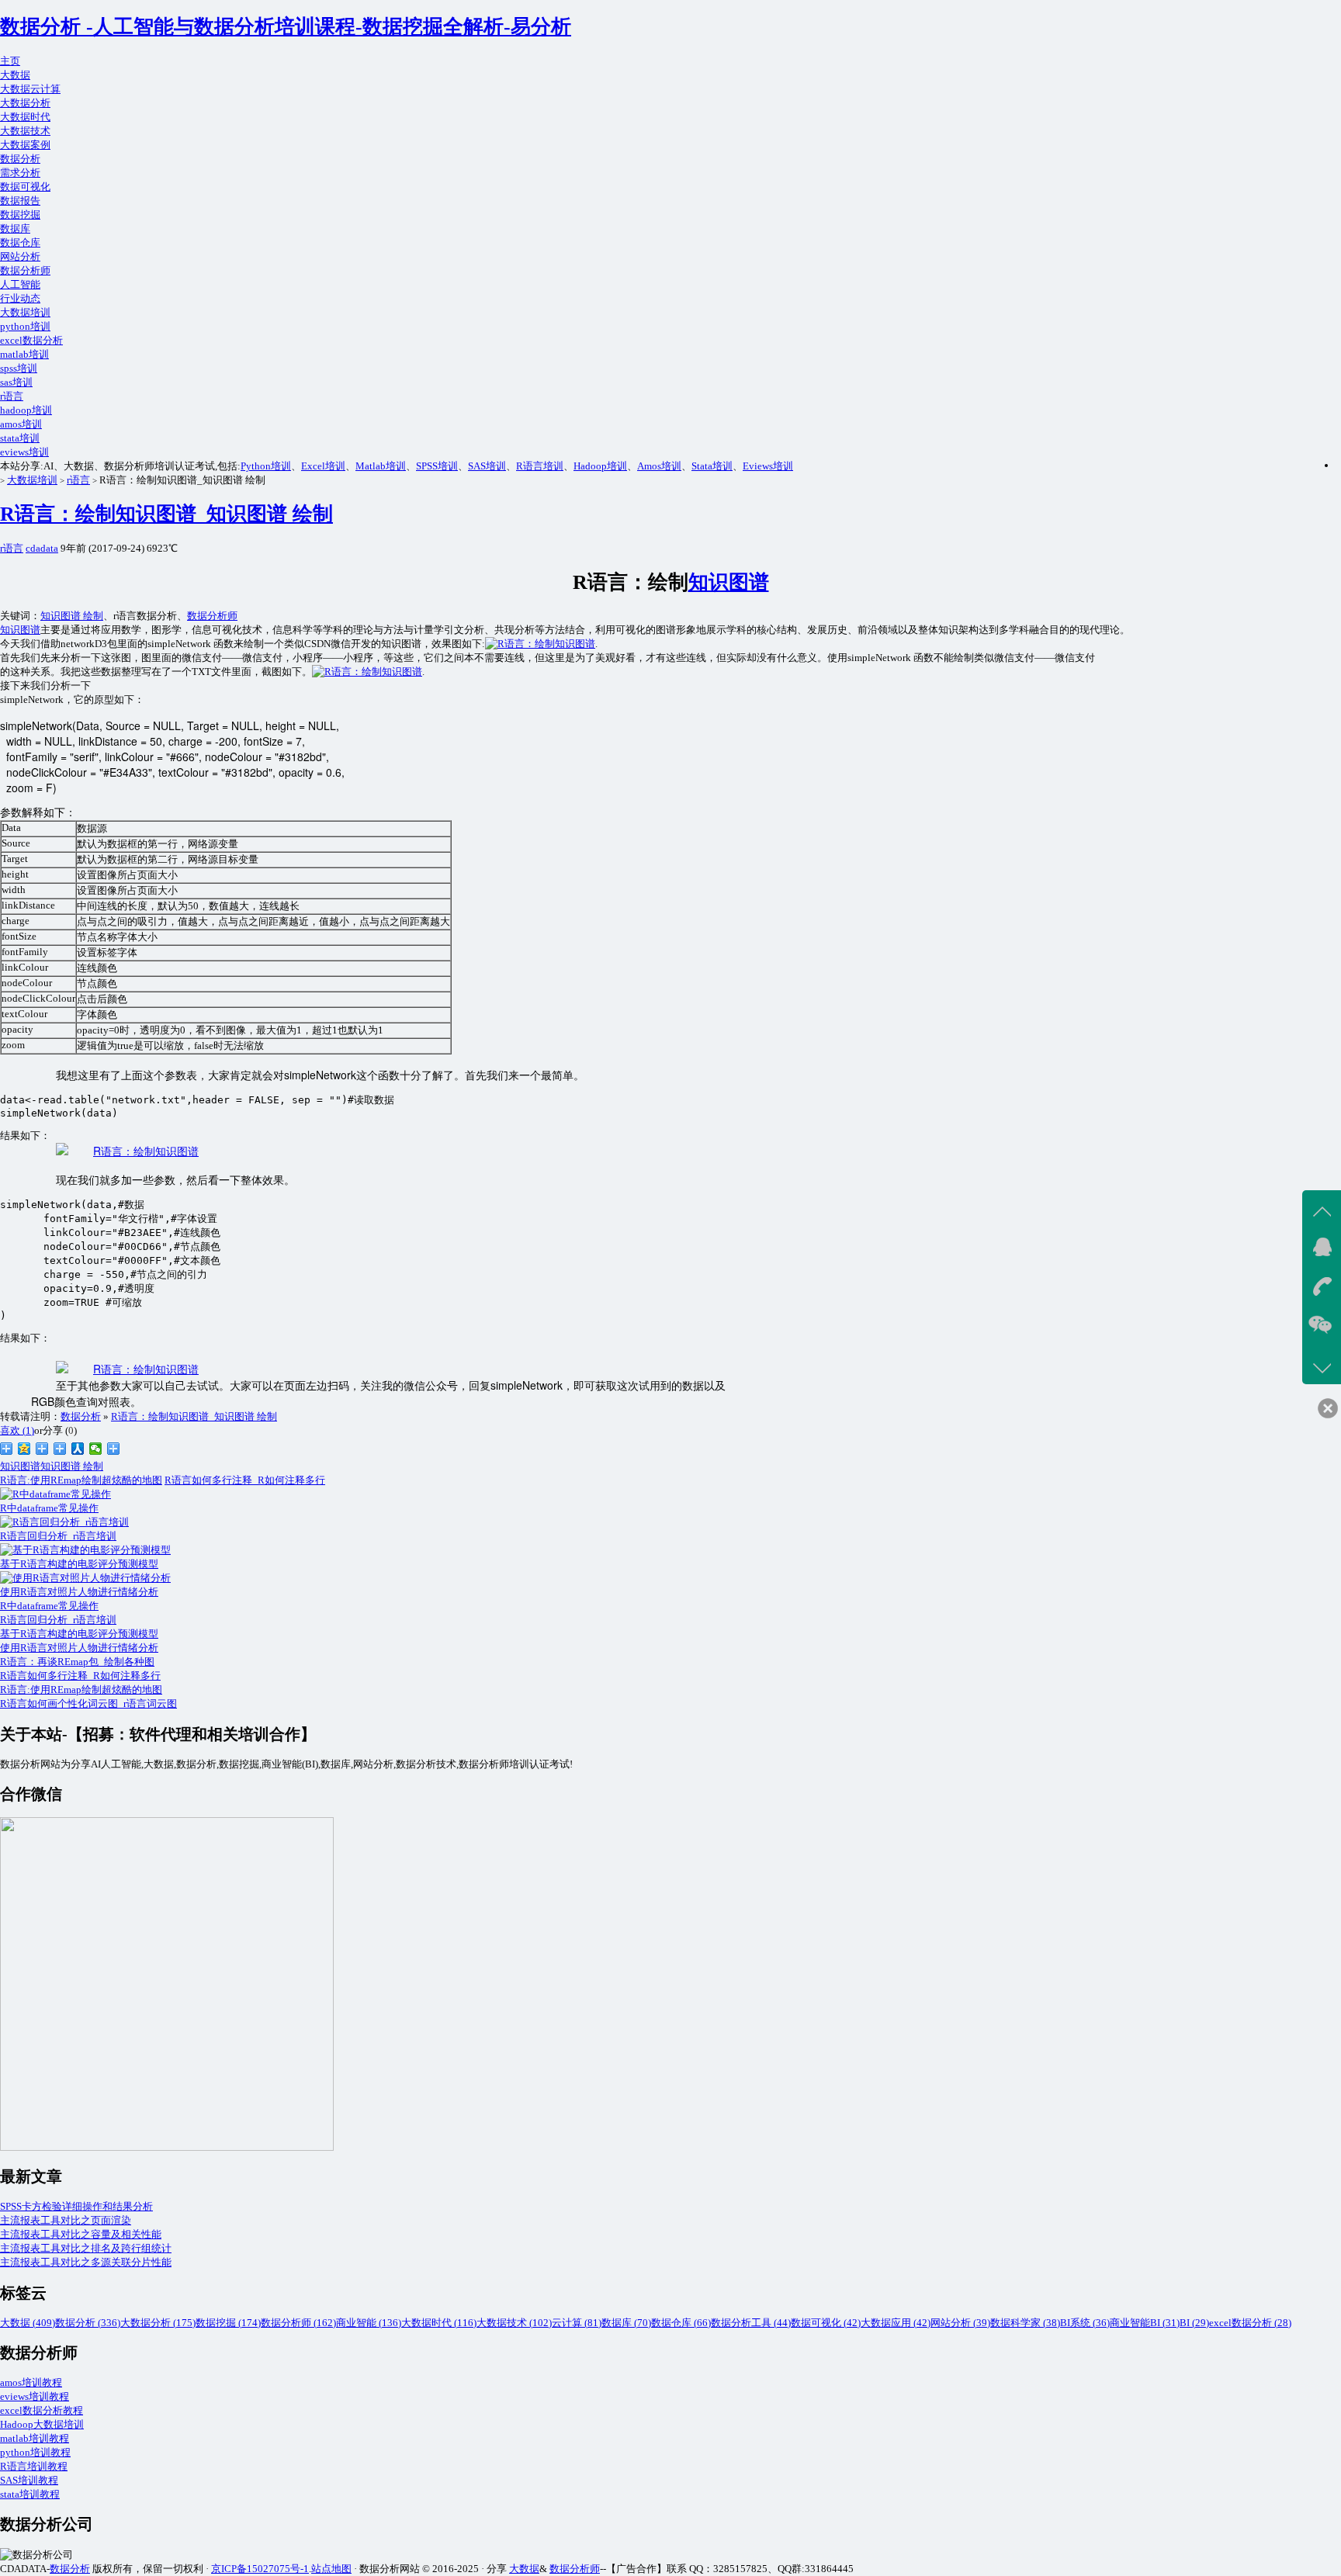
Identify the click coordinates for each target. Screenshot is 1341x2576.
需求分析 (20, 173)
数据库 (15, 229)
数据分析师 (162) (298, 2323)
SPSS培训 (437, 466)
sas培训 (16, 382)
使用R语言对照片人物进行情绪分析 (79, 1648)
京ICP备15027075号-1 (260, 2569)
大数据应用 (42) (896, 2323)
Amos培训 (659, 466)
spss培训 (19, 368)
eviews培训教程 (35, 2396)
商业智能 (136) (369, 2323)
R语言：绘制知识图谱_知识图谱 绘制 (166, 514)
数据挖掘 (20, 215)
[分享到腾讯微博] (42, 1449)
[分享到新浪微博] (7, 1449)
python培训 (25, 326)
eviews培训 (24, 452)
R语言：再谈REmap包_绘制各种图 (77, 1662)
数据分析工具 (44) (751, 2323)
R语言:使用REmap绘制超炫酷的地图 (81, 1480)
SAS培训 (487, 466)
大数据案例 (25, 145)
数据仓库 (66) (681, 2323)
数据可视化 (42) (826, 2323)
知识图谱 (729, 582)
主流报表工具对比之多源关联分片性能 (86, 2262)
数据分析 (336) (88, 2323)
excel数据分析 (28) (1250, 2323)
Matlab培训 (381, 466)
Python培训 (266, 466)
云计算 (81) (577, 2323)
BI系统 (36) (1085, 2323)
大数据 (15, 75)
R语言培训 (540, 466)
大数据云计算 (30, 89)
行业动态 (20, 298)
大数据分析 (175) (158, 2323)
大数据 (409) (28, 2323)
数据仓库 (20, 242)
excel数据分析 (31, 340)
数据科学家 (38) (1025, 2323)
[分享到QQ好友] (60, 1449)
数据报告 (20, 201)
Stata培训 (712, 466)
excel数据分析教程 (42, 2410)
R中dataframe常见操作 (49, 1606)
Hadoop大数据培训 (42, 2424)
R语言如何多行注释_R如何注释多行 (245, 1480)
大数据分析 (25, 103)
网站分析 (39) (960, 2323)
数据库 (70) (626, 2323)
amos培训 (21, 424)
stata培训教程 (30, 2494)
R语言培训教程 (34, 2466)
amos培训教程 (31, 2382)
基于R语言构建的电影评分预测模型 (79, 1634)
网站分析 (20, 256)
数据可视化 (25, 187)
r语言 (12, 396)
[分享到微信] (96, 1449)
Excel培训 (323, 466)
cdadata (42, 548)
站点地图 (331, 2569)
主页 (10, 61)
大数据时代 (25, 117)
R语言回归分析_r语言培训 (58, 1620)
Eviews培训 (768, 466)
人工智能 (20, 284)
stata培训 (20, 438)
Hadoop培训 (600, 466)
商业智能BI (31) (1145, 2323)
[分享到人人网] (78, 1449)
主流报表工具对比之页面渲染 (66, 2220)
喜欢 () (17, 1430)
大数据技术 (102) (514, 2323)
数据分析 (20, 159)
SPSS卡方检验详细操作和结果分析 (76, 2206)
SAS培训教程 (29, 2480)
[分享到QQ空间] (24, 1449)
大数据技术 (25, 131)
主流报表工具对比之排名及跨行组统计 (86, 2248)
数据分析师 (25, 270)
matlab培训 (24, 354)
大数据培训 (25, 312)
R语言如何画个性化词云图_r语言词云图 (88, 1703)
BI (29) (1194, 2323)
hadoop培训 (26, 410)
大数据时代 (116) (439, 2323)
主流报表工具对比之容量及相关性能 (81, 2234)
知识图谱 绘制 (72, 616)
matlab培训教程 (35, 2438)
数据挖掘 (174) (228, 2323)
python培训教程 (35, 2452)
